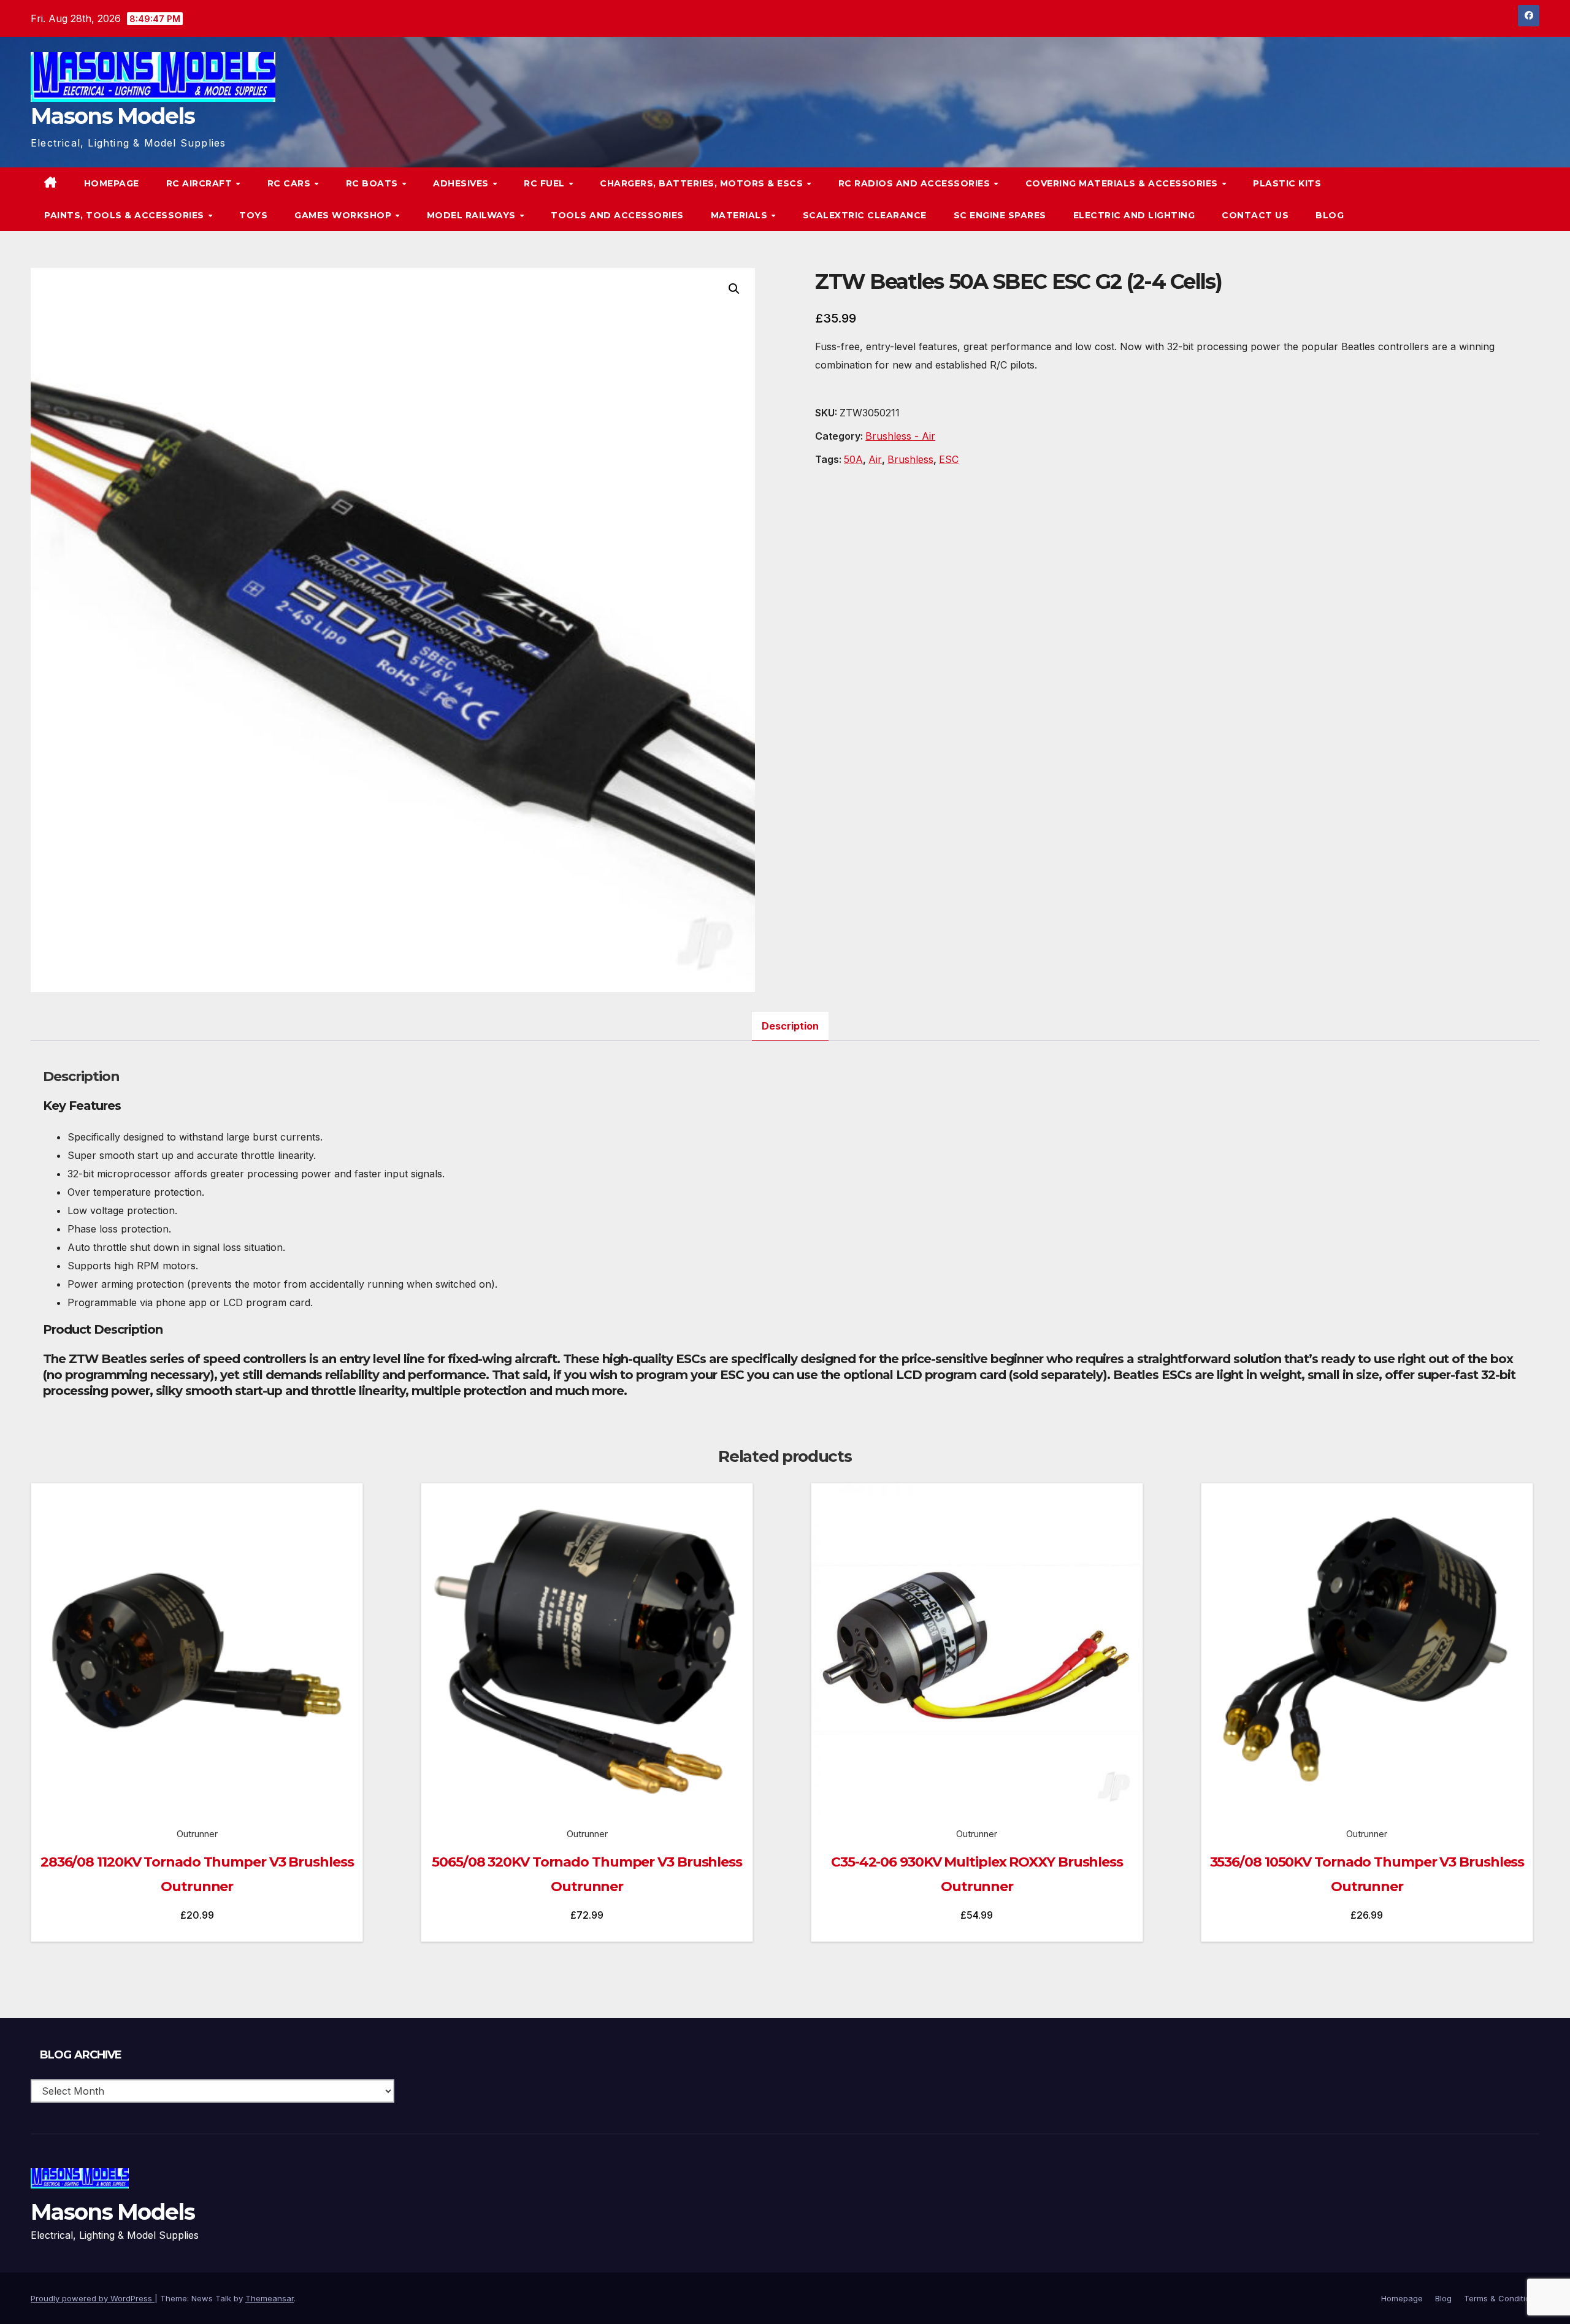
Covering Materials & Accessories (1123, 183)
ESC (949, 459)
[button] (1505, 199)
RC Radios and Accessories (916, 183)
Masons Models (113, 116)
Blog (1330, 215)
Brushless (910, 459)
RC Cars (290, 183)
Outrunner (197, 1834)
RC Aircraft (201, 183)
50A (853, 459)
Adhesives (462, 183)
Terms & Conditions (1502, 2298)
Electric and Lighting (1134, 215)
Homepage (112, 183)
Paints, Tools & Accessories (125, 215)
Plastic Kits (1287, 183)
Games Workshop (344, 215)
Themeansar (270, 2298)
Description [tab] (790, 1026)
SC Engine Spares (1000, 215)
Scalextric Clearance (865, 215)
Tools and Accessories (617, 215)
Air (875, 459)
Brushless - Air (900, 436)
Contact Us (1255, 215)
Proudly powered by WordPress (93, 2298)
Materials (741, 215)
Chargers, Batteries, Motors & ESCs (703, 183)
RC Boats (373, 183)
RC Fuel (546, 183)
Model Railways (473, 215)
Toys (253, 215)
